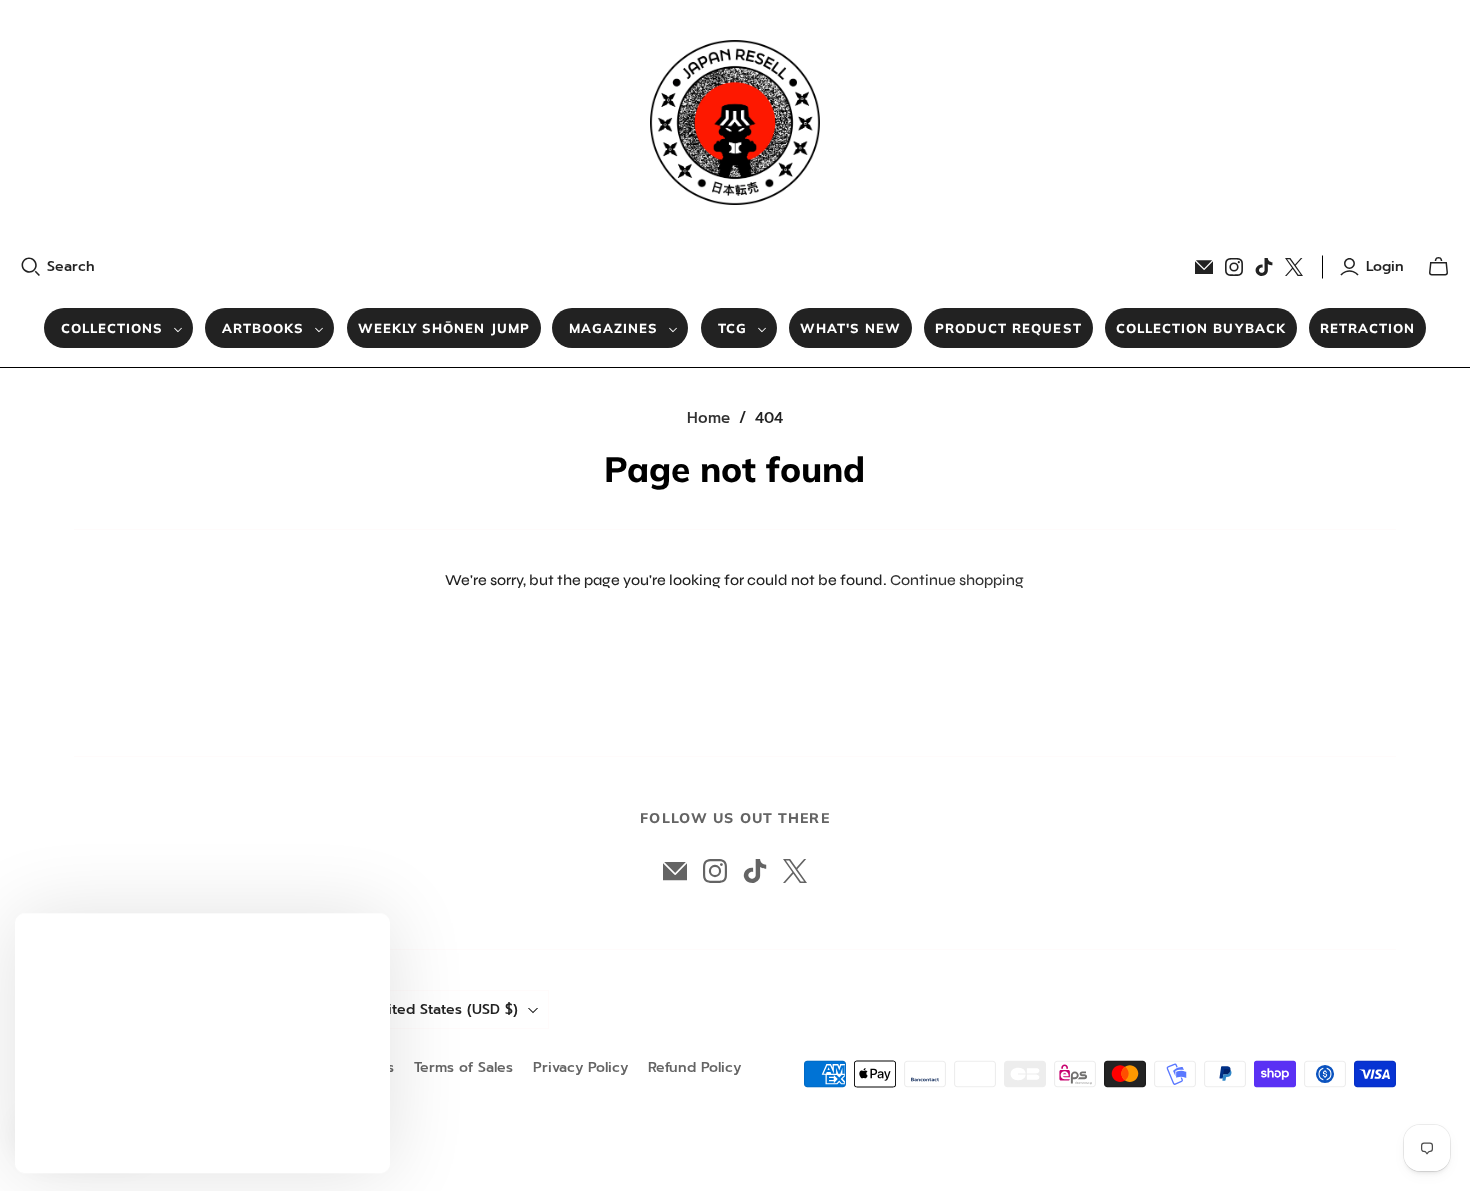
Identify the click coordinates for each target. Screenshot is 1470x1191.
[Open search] (31, 267)
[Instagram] (1234, 267)
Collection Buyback (1201, 328)
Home (708, 418)
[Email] (1204, 267)
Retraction (1367, 328)
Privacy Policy (580, 1067)
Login (1385, 267)
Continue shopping (957, 580)
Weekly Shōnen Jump (444, 328)
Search (71, 267)
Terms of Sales (463, 1067)
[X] (1294, 267)
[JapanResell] (735, 122)
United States (443, 1009)
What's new (850, 328)
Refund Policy (694, 1067)
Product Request (1008, 328)
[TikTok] (1264, 267)
